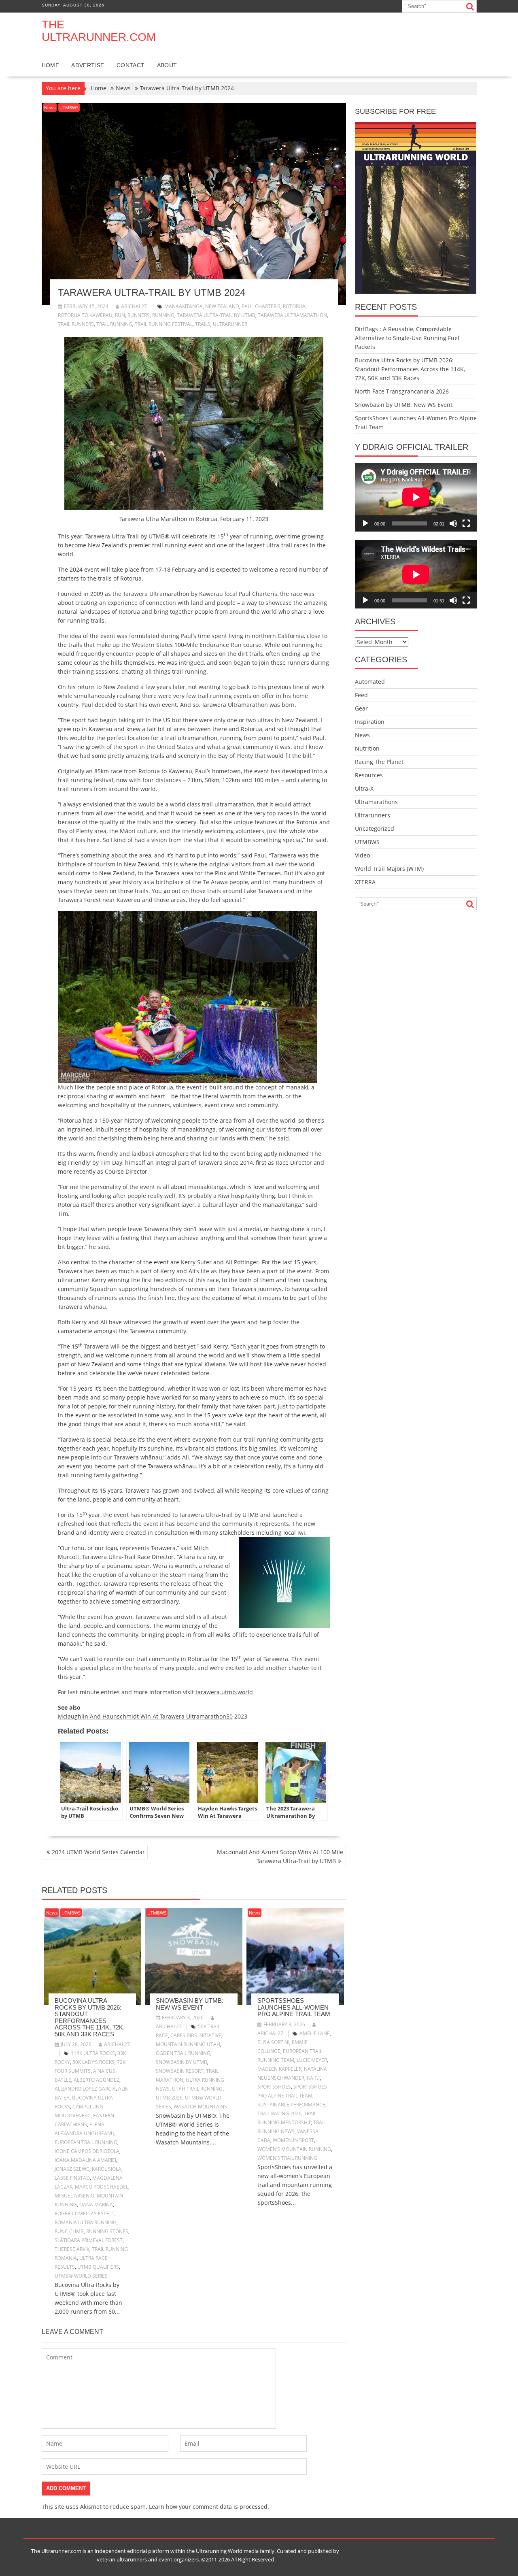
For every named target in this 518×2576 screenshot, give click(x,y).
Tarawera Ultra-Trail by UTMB (216, 315)
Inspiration (370, 722)
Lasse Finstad (72, 2178)
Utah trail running (197, 2089)
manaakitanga (184, 306)
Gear (361, 708)
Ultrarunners (373, 815)
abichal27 (134, 306)
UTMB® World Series (81, 2276)
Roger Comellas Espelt (85, 2213)
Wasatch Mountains (200, 2107)
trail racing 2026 (279, 2113)
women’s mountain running (294, 2149)
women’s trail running (287, 2158)
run (120, 315)
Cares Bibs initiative (196, 2035)
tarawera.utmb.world (224, 1692)
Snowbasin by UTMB (182, 2062)
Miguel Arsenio (74, 2196)
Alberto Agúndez (97, 2080)
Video (362, 855)
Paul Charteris (261, 306)
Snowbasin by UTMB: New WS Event (190, 2004)
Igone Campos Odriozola (87, 2151)
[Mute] (453, 523)
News (50, 107)
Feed (361, 695)
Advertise (88, 65)
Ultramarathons (376, 802)
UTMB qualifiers (98, 2267)
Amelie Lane (315, 2033)
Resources (369, 775)
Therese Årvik (72, 2249)
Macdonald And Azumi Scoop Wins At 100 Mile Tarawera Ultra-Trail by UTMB (280, 1856)
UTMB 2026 (169, 2098)
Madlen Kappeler (279, 2069)
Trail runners (76, 324)
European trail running (86, 2142)
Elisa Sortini (273, 2042)
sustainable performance (291, 2105)
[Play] (365, 523)
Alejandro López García (85, 2089)
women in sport (293, 2140)
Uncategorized (375, 829)
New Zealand (222, 306)
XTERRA (365, 882)
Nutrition (367, 748)
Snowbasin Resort (180, 2071)
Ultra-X (364, 788)
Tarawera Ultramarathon (292, 315)
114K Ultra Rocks (93, 2053)
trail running (114, 324)
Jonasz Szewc (72, 2169)
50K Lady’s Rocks (93, 2062)
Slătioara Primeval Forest (89, 2240)
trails (203, 324)
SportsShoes (274, 2087)
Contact (131, 65)
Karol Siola (107, 2169)
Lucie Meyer (312, 2060)
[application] (416, 497)
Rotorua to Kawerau (85, 315)
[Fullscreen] (466, 523)
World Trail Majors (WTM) (389, 869)
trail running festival (164, 324)
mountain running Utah (188, 2044)
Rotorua (294, 306)
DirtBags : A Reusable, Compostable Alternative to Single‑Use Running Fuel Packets (407, 338)
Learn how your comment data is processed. (209, 2507)
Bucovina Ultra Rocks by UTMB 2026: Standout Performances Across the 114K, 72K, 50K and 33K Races (90, 2017)
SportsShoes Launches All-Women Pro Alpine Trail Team (294, 2007)
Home (51, 65)
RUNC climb (69, 2231)
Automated (370, 682)
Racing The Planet (379, 762)
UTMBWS (69, 107)
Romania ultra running (86, 2222)
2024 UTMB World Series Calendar (98, 1852)
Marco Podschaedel (102, 2187)
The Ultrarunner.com (99, 31)
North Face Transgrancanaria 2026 (402, 391)
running (163, 315)
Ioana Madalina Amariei (85, 2160)
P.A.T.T (313, 2078)
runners (139, 315)
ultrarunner (230, 324)
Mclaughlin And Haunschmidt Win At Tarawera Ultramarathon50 (145, 1716)
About (167, 65)
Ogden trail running (183, 2053)
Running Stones (107, 2231)
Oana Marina (96, 2205)
